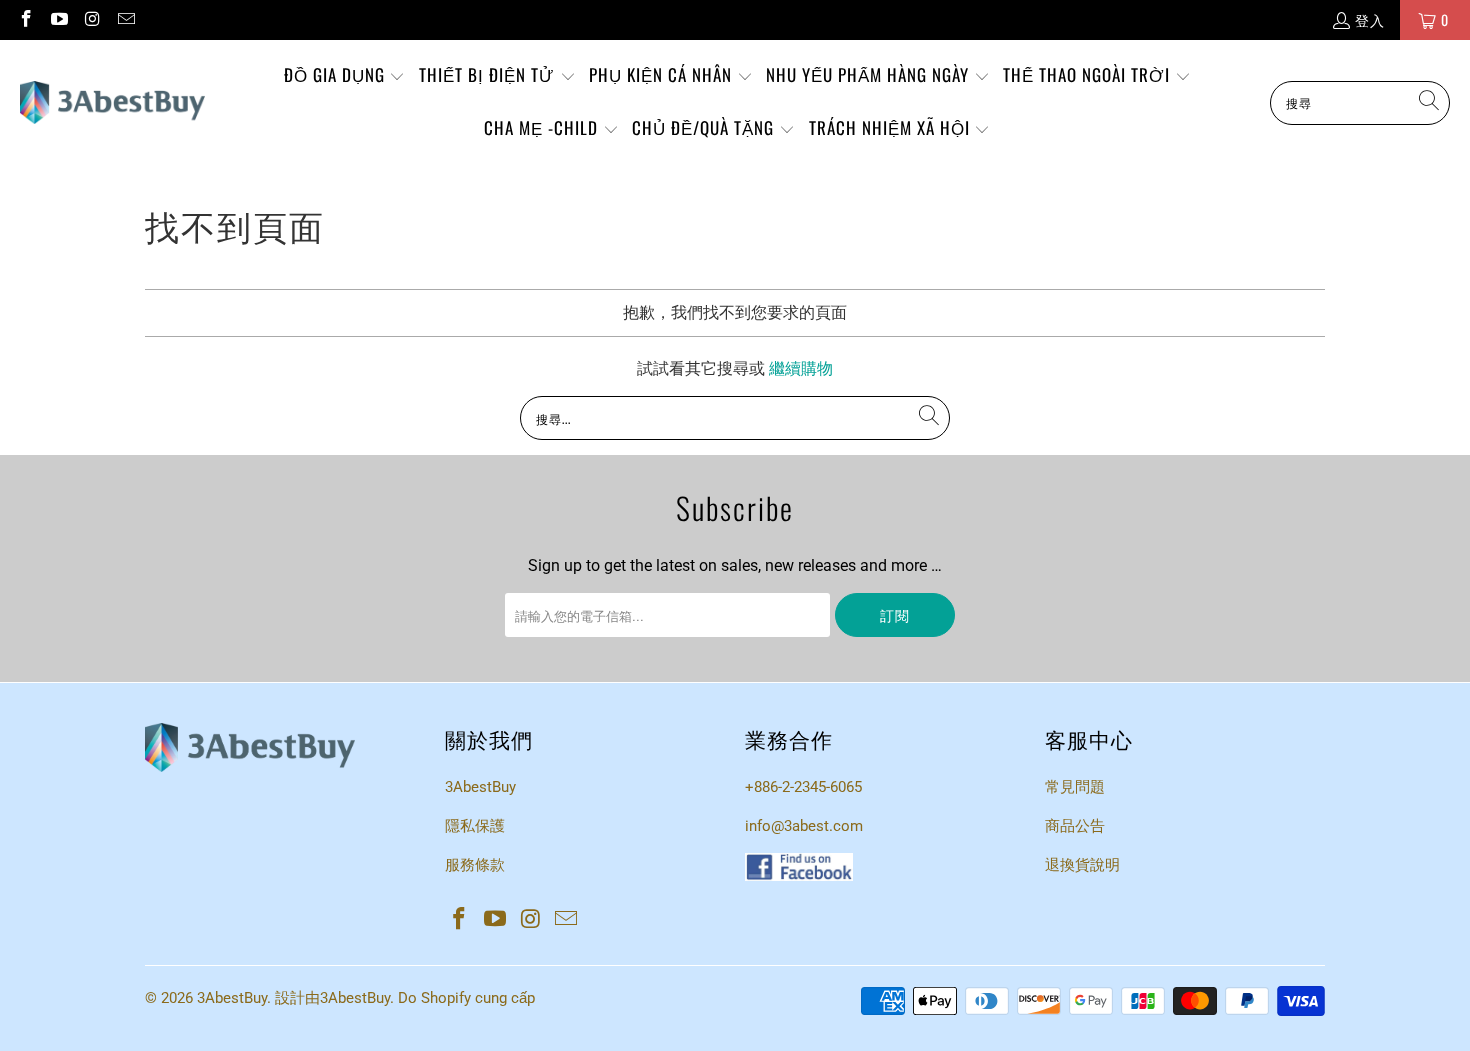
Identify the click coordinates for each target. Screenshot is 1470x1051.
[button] (345, 76)
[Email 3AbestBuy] (126, 19)
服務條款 (475, 865)
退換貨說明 (1082, 865)
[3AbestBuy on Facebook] (25, 19)
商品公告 (1075, 826)
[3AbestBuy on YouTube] (59, 19)
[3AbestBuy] (112, 103)
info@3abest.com (804, 826)
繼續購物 (801, 368)
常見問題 (1075, 787)
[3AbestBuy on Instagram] (92, 19)
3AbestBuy (480, 787)
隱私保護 (475, 826)
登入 (1370, 19)
